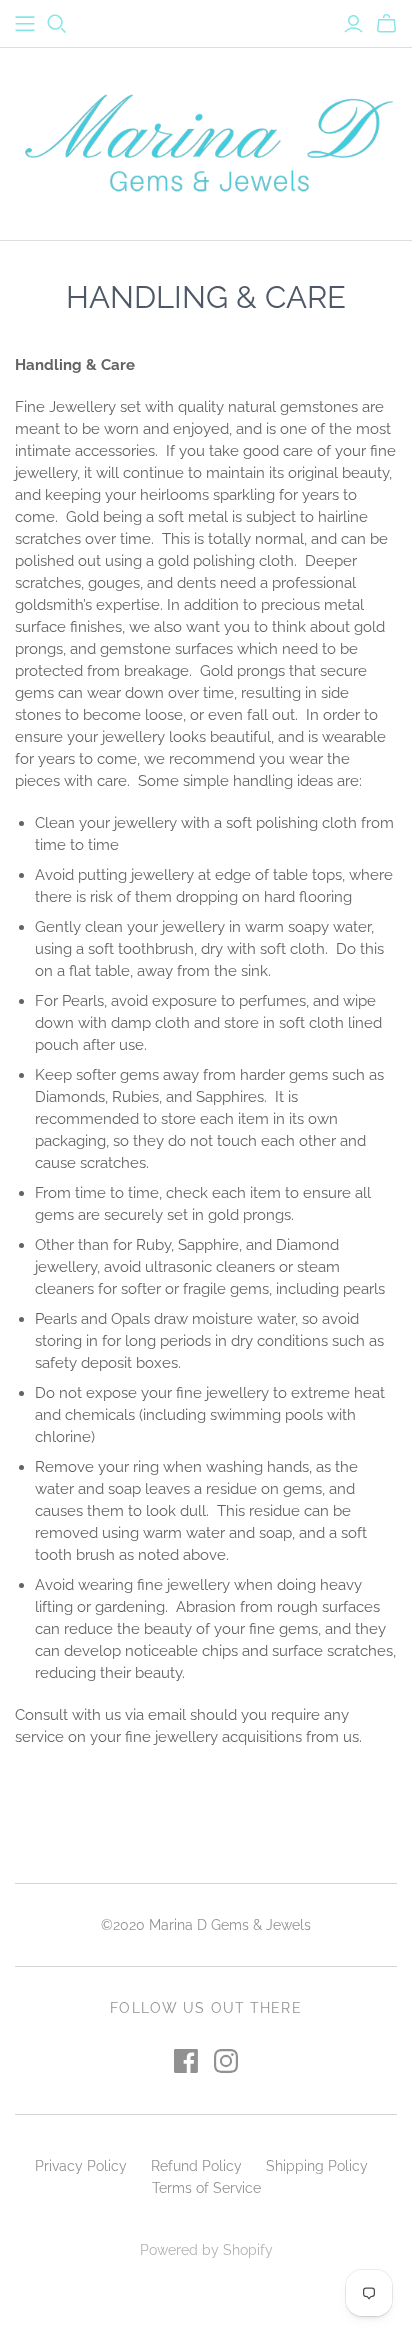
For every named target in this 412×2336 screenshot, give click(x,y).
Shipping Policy (317, 2166)
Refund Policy (196, 2166)
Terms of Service (206, 2188)
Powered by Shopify (206, 2250)
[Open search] (57, 24)
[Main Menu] (25, 24)
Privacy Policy (81, 2166)
